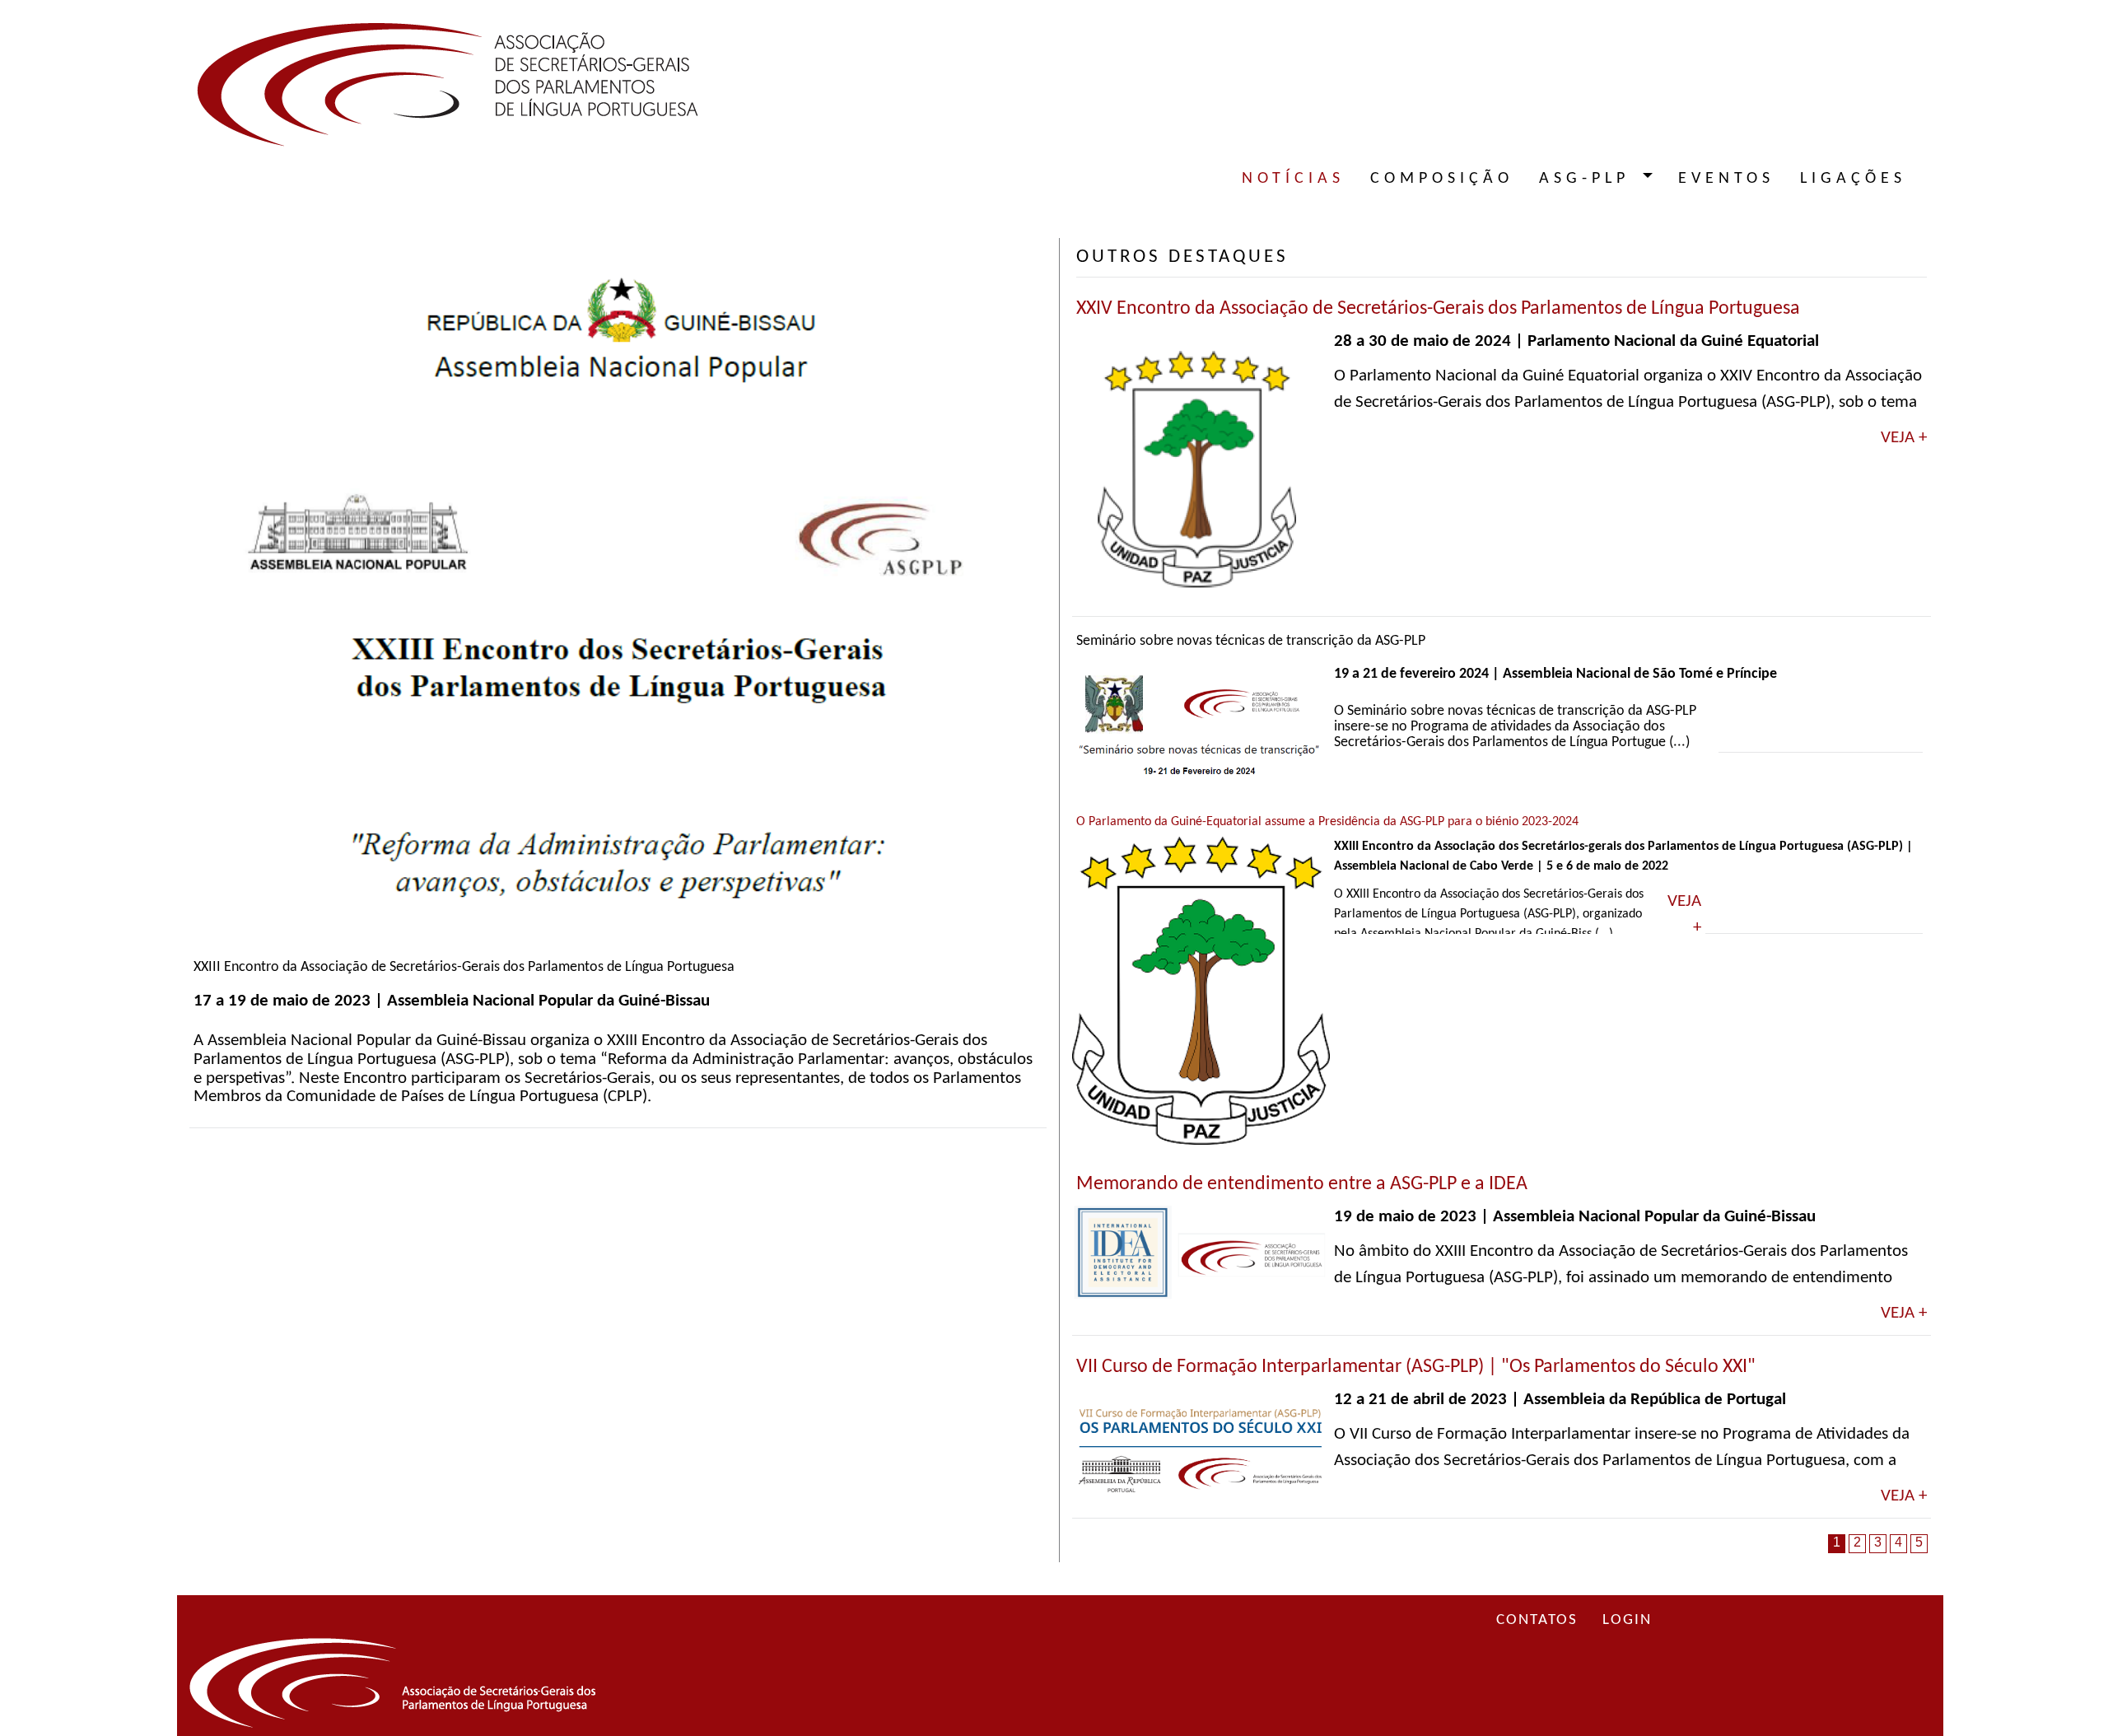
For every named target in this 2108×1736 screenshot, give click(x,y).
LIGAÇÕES (1853, 179)
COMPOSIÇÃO (1442, 179)
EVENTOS (1726, 179)
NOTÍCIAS (1293, 179)
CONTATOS (1537, 1620)
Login (1627, 1620)
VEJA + (1904, 438)
